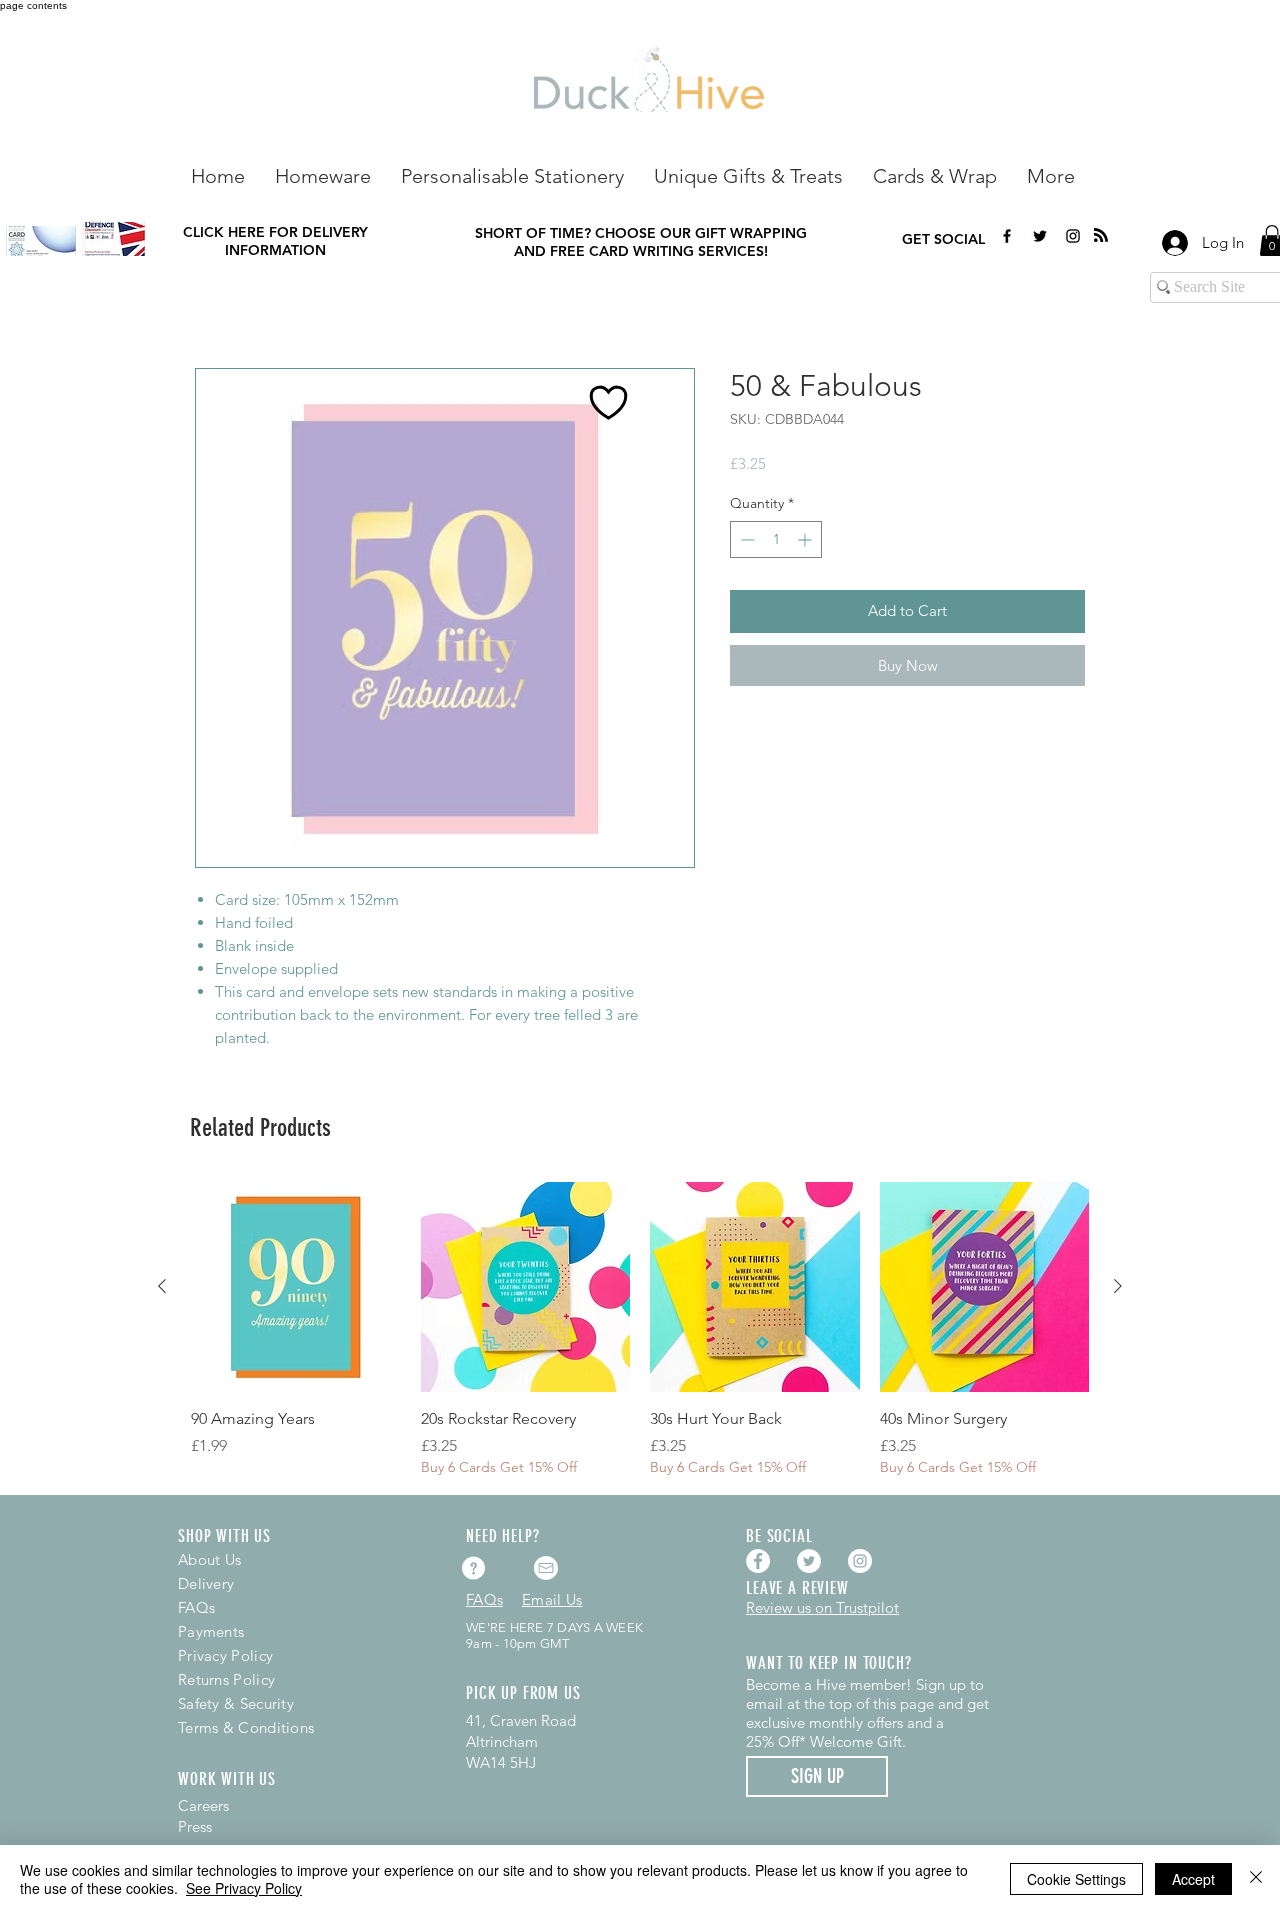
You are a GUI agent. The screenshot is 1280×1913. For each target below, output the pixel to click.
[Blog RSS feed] (1101, 236)
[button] (323, 174)
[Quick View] (296, 1287)
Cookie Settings (1076, 1879)
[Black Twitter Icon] (1040, 236)
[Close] (1256, 1879)
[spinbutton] (776, 539)
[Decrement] (745, 539)
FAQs (196, 1607)
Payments (211, 1631)
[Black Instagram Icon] (1073, 236)
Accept (1193, 1879)
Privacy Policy (225, 1655)
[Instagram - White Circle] (860, 1561)
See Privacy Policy (244, 1888)
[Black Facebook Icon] (1007, 236)
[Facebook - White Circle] (758, 1561)
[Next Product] (1118, 1286)
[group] (640, 1330)
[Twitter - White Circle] (809, 1561)
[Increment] (806, 539)
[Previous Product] (162, 1286)
